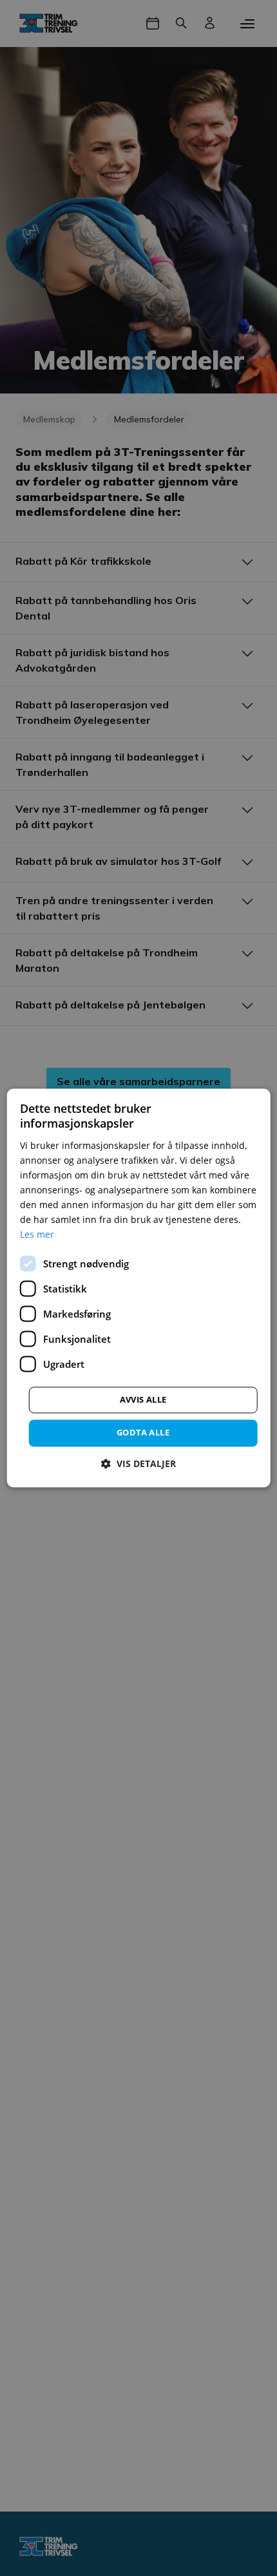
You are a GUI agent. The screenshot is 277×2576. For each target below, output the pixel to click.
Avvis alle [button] (143, 1400)
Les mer (37, 1235)
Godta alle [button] (143, 1433)
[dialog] (139, 1288)
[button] (138, 1464)
